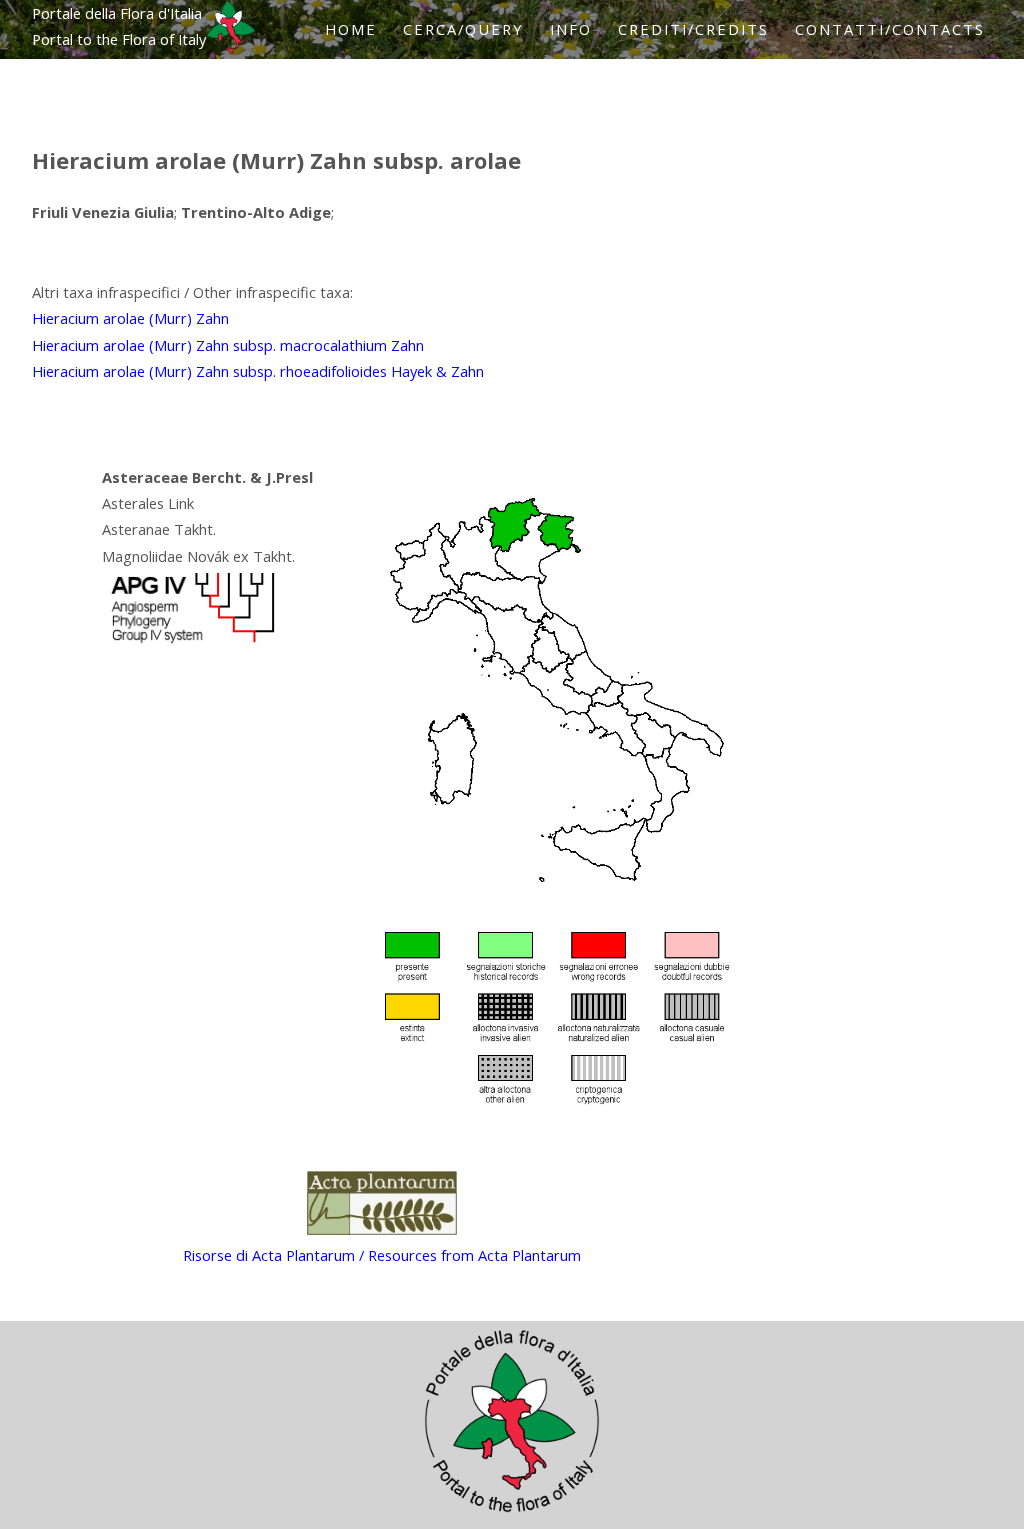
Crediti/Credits (693, 29)
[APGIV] (191, 643)
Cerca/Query (463, 29)
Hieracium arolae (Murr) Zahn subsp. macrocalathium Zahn (228, 345)
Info (571, 29)
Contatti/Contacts (890, 29)
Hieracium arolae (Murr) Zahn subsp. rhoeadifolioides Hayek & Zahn (258, 371)
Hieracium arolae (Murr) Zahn (130, 318)
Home (351, 29)
